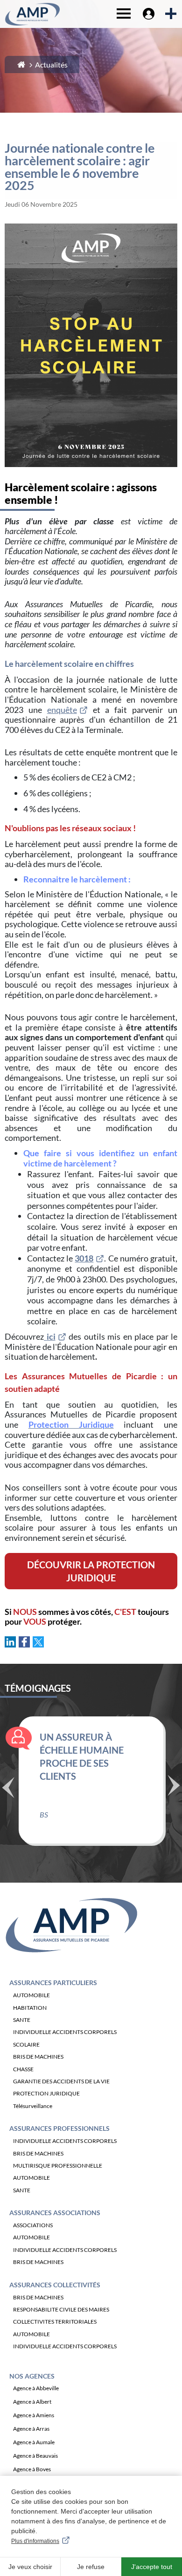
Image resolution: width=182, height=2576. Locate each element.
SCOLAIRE (26, 2044)
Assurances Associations (55, 2213)
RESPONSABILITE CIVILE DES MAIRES (61, 2309)
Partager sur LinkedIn (10, 1642)
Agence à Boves (32, 2469)
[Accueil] (21, 64)
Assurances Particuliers (53, 1983)
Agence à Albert (32, 2402)
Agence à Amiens (34, 2415)
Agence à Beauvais (35, 2456)
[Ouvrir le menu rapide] (170, 14)
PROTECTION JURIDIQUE (46, 2093)
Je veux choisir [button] (30, 2567)
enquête (62, 710)
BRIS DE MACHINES (38, 2057)
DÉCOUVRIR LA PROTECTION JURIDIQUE (91, 1571)
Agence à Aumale (34, 2442)
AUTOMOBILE (31, 1995)
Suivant (174, 1784)
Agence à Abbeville (36, 2388)
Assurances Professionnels (59, 2128)
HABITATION (30, 2008)
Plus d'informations (35, 2541)
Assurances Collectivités (55, 2285)
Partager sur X (38, 1642)
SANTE (22, 2020)
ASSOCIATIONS (33, 2225)
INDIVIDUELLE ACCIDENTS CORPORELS (65, 2032)
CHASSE (23, 2069)
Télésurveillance (33, 2106)
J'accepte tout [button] (152, 2567)
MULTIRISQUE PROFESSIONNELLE (58, 2166)
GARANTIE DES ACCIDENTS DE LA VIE (61, 2081)
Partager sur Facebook (24, 1642)
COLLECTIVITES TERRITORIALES (55, 2322)
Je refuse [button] (91, 2567)
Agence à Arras (31, 2429)
